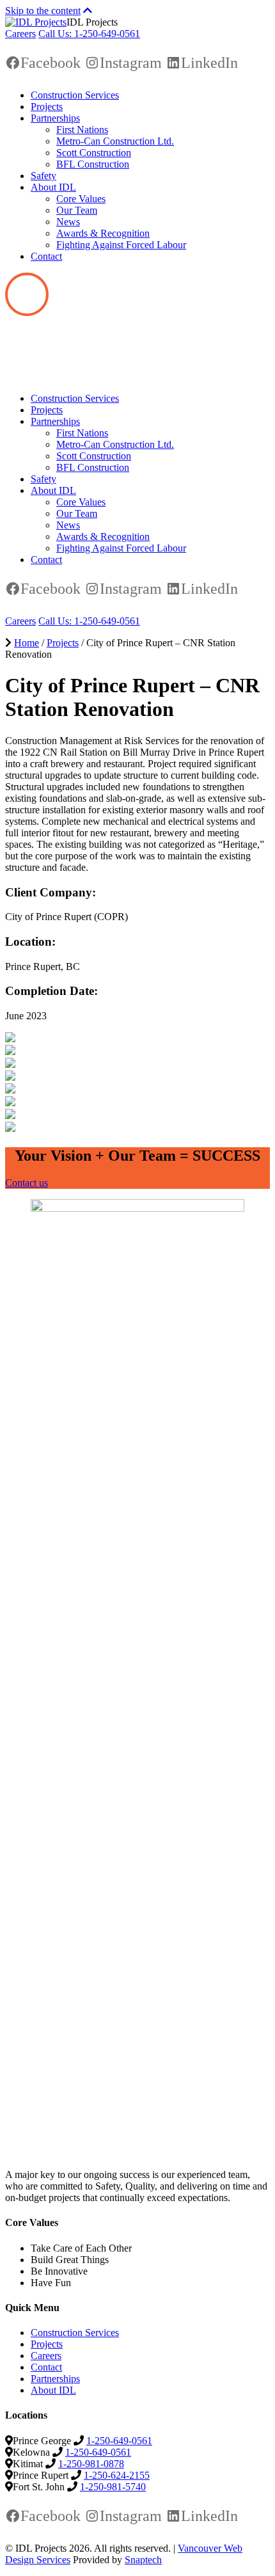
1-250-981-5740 (113, 2487)
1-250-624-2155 (117, 2475)
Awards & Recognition (103, 233)
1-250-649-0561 (119, 2441)
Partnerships (55, 118)
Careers (20, 34)
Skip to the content (43, 11)
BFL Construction (93, 164)
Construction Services (75, 95)
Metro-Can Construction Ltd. (115, 141)
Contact (46, 256)
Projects (47, 107)
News (68, 222)
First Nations (82, 130)
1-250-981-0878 (91, 2464)
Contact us (27, 1183)
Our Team (77, 210)
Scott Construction (94, 153)
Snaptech (143, 2560)
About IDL (53, 187)
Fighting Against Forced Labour (121, 245)
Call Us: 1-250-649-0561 (89, 34)
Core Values (81, 199)
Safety (43, 176)
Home (27, 643)
